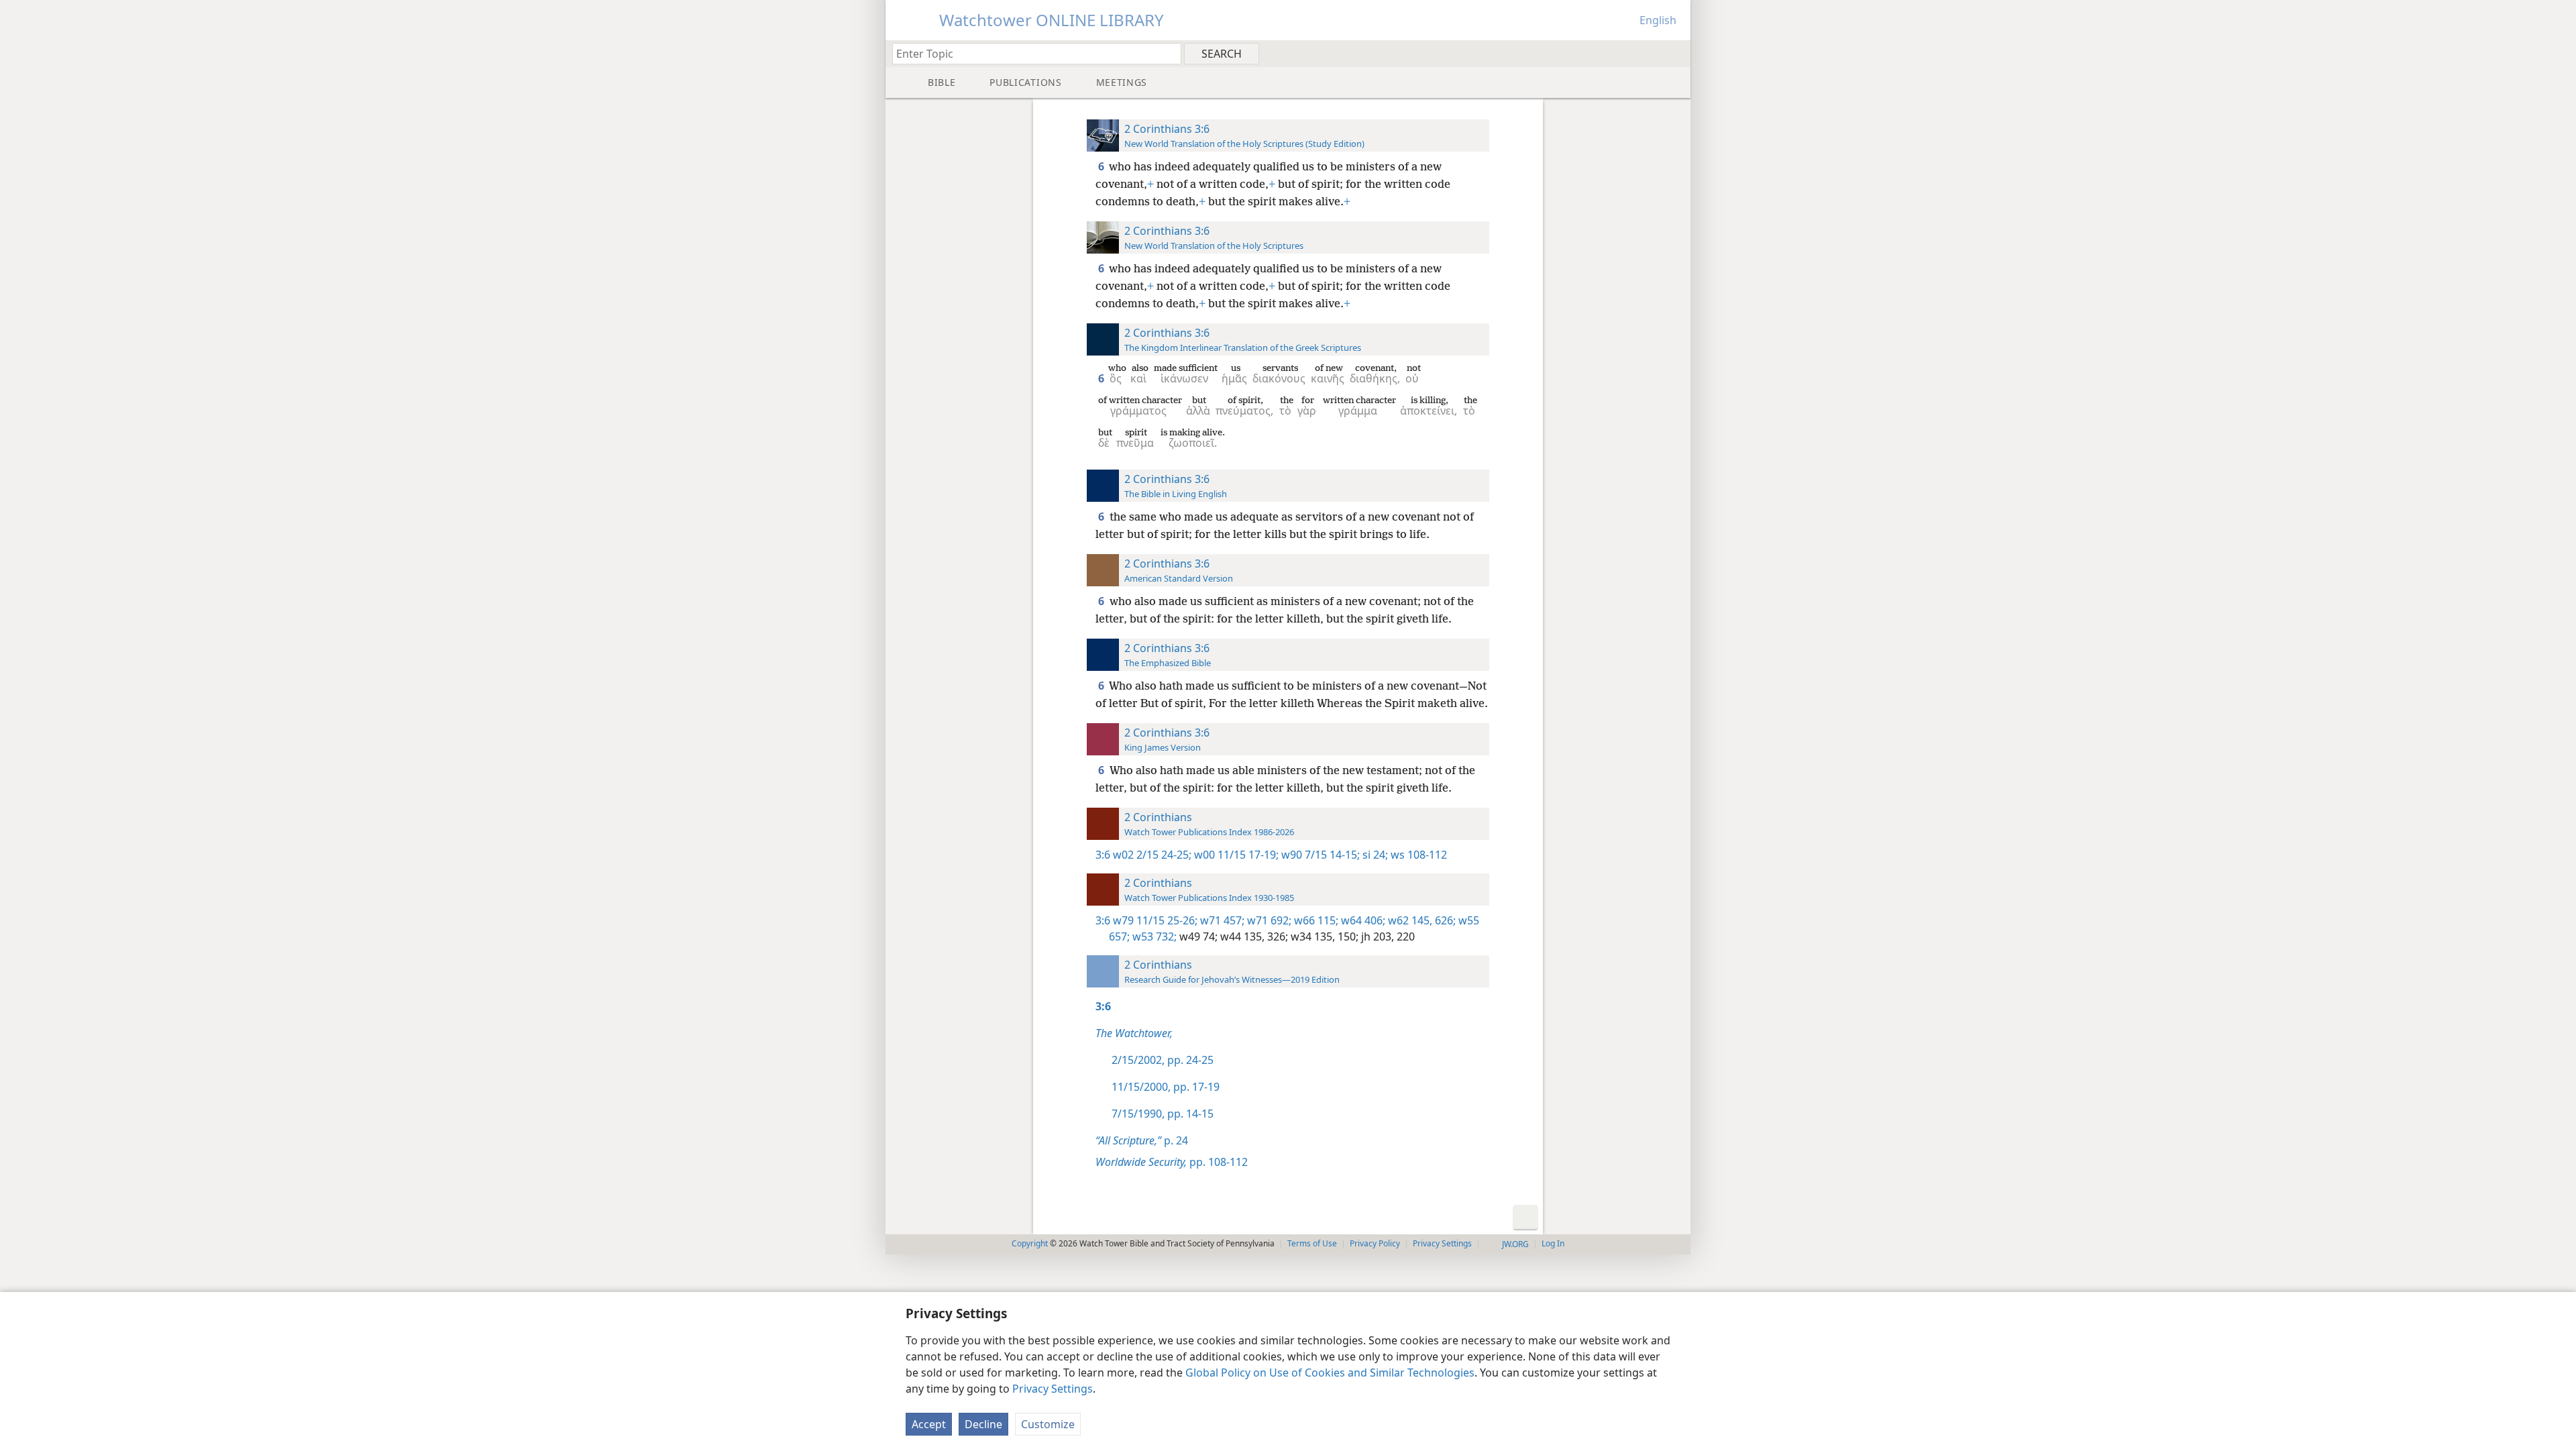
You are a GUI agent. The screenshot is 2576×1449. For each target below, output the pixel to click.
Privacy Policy (1375, 1243)
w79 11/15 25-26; (1155, 920)
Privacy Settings (1053, 1389)
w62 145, (1409, 920)
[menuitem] (1675, 53)
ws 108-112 (1417, 855)
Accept (929, 1424)
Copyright (1030, 1243)
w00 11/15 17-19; (1235, 855)
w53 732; (1153, 936)
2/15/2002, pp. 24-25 (1163, 1060)
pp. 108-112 (1172, 1162)
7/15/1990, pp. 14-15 (1163, 1114)
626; (1444, 920)
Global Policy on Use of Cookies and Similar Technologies (1330, 1373)
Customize (1048, 1424)
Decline (983, 1424)
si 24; (1374, 855)
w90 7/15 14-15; (1319, 855)
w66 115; (1315, 920)
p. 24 (1142, 1140)
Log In (1553, 1243)
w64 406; (1362, 920)
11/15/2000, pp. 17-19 (1166, 1087)
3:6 (1103, 855)
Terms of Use (1312, 1243)
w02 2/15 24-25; (1152, 855)
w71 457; (1221, 920)
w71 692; (1268, 920)
